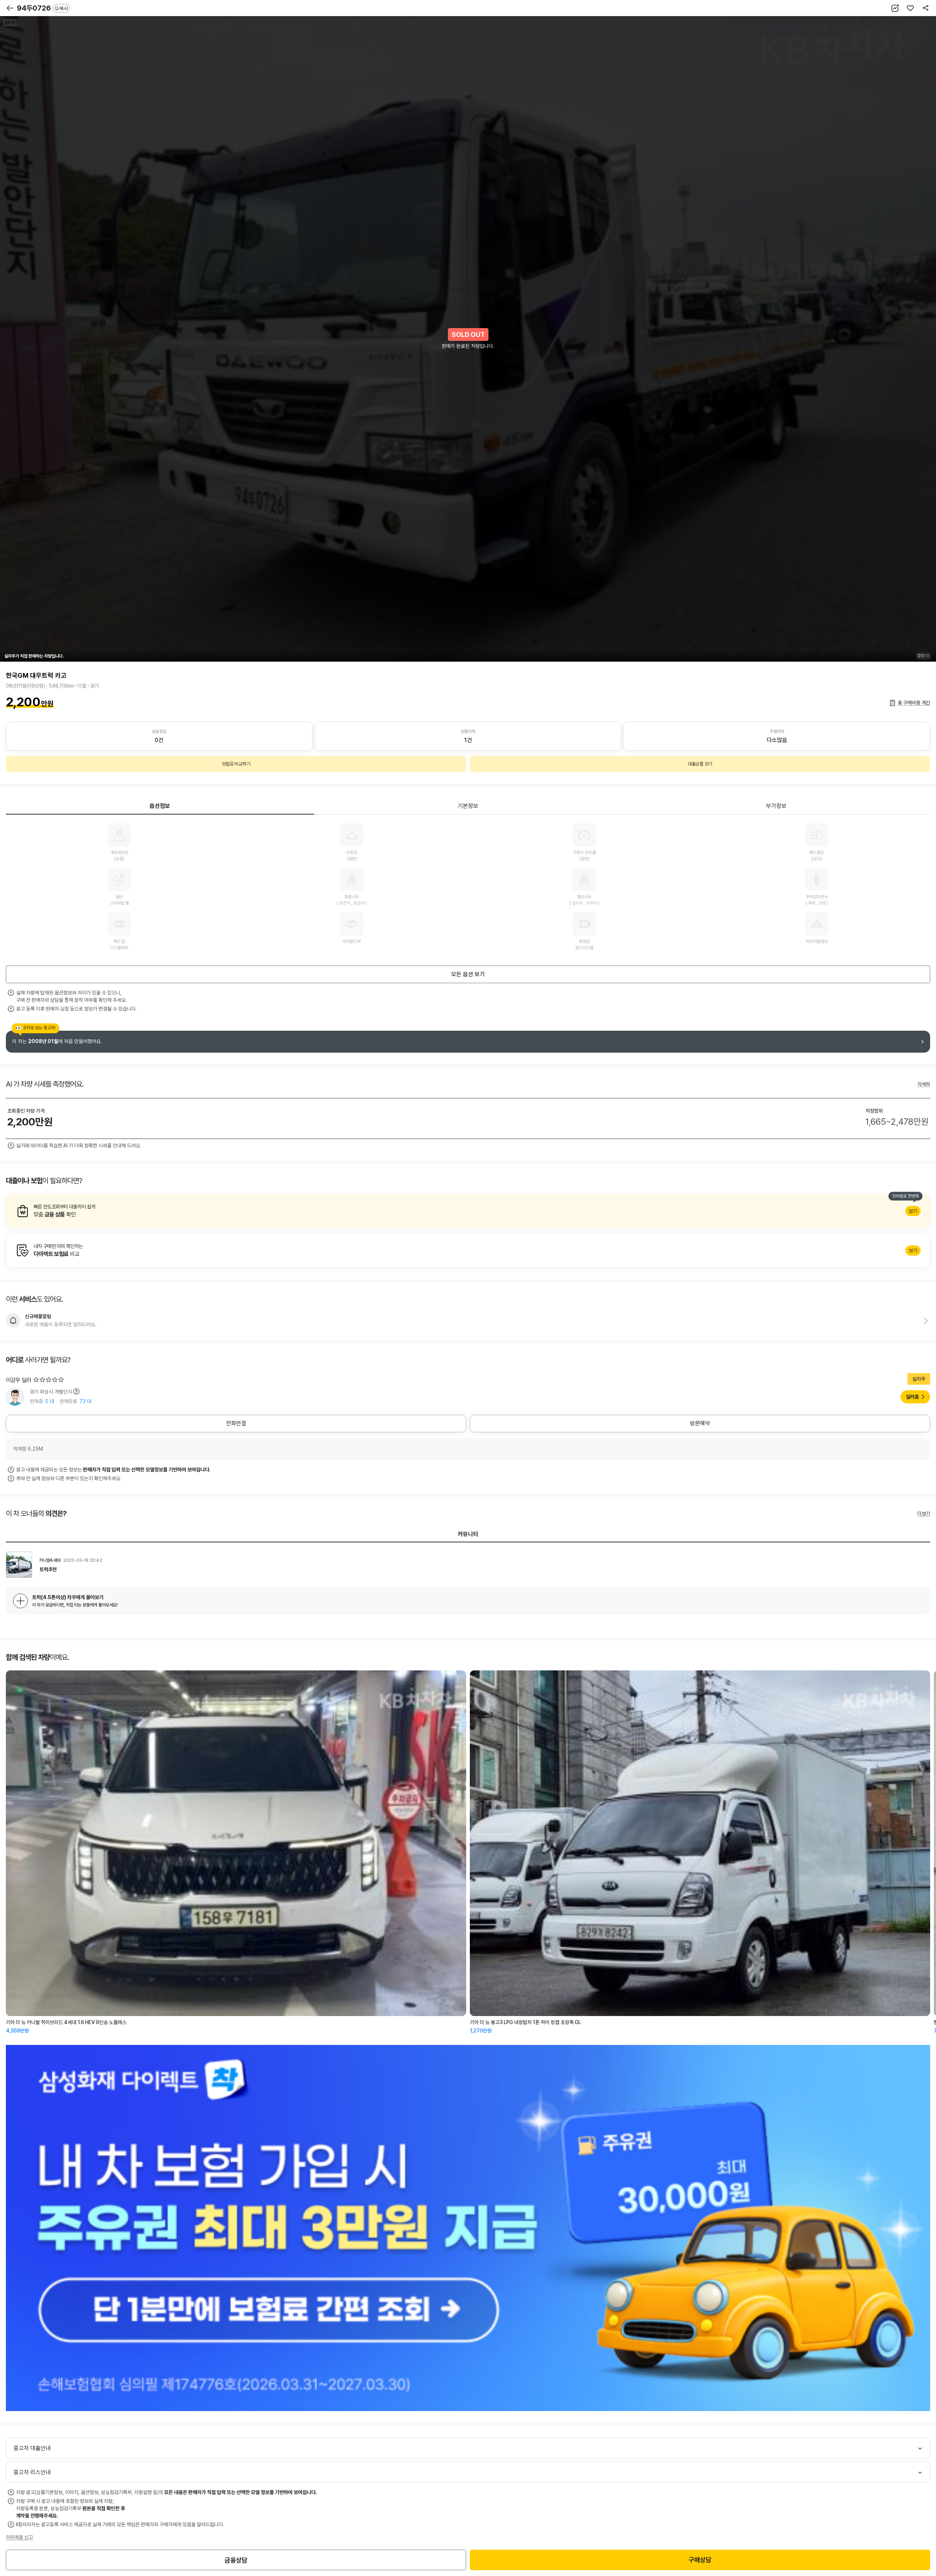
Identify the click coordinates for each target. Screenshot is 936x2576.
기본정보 (468, 806)
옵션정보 (160, 806)
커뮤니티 (468, 1534)
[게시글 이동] (468, 1565)
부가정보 (776, 806)
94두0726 (42, 8)
